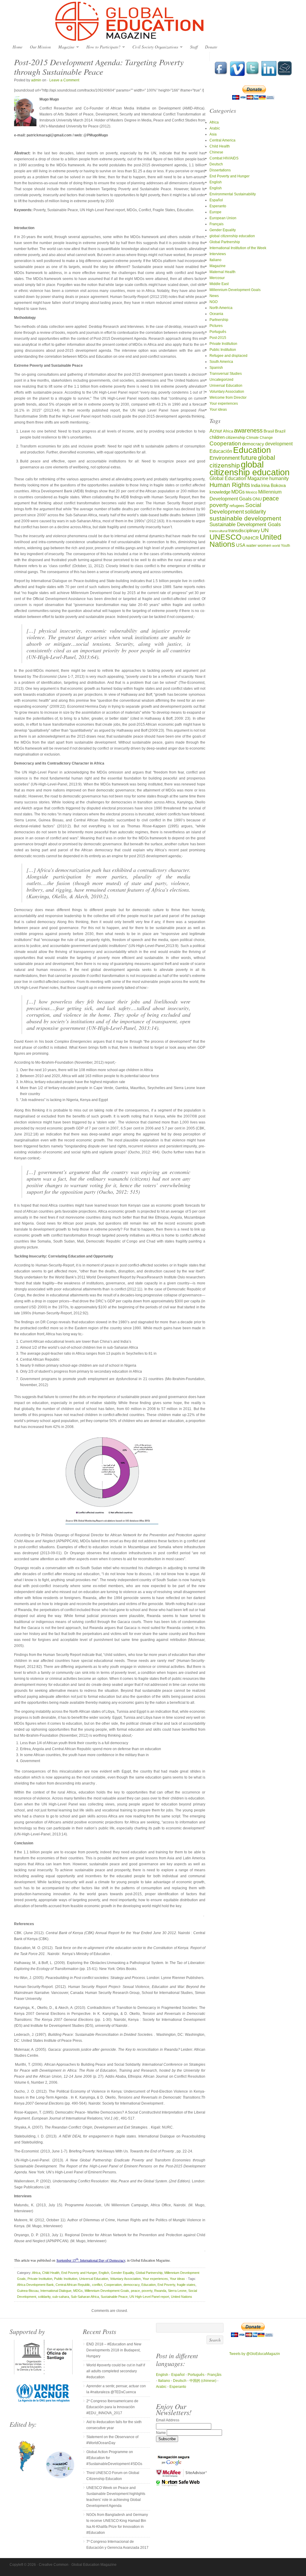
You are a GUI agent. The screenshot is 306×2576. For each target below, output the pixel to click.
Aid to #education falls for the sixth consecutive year (114, 2425)
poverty (147, 2291)
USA (241, 545)
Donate (211, 47)
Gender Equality (122, 2273)
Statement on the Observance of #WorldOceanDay (112, 2440)
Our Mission (40, 47)
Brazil (280, 431)
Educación (221, 451)
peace (135, 2291)
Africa (36, 2273)
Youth (286, 545)
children (217, 437)
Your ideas (177, 2279)
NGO (214, 302)
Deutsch (216, 164)
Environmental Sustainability (233, 194)
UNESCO (225, 537)
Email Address (168, 2420)
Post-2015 (218, 338)
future (249, 458)
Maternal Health (222, 272)
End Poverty (166, 2285)
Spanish (216, 368)
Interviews (218, 254)
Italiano (215, 260)
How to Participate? (102, 47)
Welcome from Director (228, 398)
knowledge (220, 492)
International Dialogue (56, 2291)
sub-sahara (61, 2297)
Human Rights (230, 485)
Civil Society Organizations (154, 47)
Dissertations (220, 170)
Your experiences (155, 2279)
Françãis (214, 2375)
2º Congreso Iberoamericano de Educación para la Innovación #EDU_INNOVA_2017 (112, 2407)
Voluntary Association (125, 2279)
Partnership (219, 320)
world (276, 546)
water (251, 545)
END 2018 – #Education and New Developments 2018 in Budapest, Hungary (114, 2350)
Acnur (216, 431)
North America (221, 308)
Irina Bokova (273, 485)
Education (149, 2285)
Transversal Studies (226, 374)
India (256, 485)
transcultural (218, 531)
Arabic (215, 128)
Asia (213, 134)
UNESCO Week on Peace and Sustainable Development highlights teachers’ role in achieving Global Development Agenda (116, 2497)
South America (221, 362)
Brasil (269, 431)
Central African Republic (73, 2285)
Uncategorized (221, 380)
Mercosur (217, 278)
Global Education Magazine (153, 22)
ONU (257, 499)
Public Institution (66, 2279)
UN (265, 530)
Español (216, 200)
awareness (248, 430)
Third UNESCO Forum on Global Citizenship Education (113, 2476)
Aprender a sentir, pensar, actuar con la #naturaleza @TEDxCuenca (116, 2389)
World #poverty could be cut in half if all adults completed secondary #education (116, 2371)
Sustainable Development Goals (245, 524)
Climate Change (260, 437)
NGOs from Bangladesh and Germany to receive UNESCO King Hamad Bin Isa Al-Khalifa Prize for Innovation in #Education (117, 2524)
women (264, 545)
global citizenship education (232, 236)
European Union (223, 218)
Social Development (235, 508)
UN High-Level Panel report (149, 2297)
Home (17, 47)
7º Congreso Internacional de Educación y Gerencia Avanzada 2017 (117, 2545)
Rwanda (160, 2291)
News (214, 296)
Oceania (216, 314)
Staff (194, 47)
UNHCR (251, 538)
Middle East (219, 284)
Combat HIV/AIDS (224, 158)
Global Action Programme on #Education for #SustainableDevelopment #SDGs (114, 2458)
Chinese (216, 152)
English (104, 2273)
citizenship (235, 437)
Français (217, 224)
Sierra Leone (177, 2291)
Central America (222, 140)
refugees (237, 506)
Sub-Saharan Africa (85, 2297)
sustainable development (245, 518)
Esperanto (218, 206)
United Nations (182, 2297)
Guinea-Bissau (28, 2291)
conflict (97, 2285)
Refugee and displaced (228, 356)
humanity (279, 478)
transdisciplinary (244, 530)
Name (161, 2433)
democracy (131, 2285)
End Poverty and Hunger (79, 2273)
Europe (215, 212)
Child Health (51, 2273)
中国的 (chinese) (203, 2381)
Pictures (216, 326)
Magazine (65, 47)
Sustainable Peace (114, 2297)
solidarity (44, 2297)
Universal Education (94, 2279)
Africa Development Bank (35, 2285)
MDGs (78, 2291)
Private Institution (40, 2279)
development (279, 444)
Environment (225, 458)
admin (36, 80)
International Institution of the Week (238, 248)
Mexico (251, 492)
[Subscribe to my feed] (285, 75)
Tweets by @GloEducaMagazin (255, 2354)
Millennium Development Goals (107, 2291)
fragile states (186, 2285)
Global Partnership (149, 2273)
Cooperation (113, 2285)
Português (218, 332)
